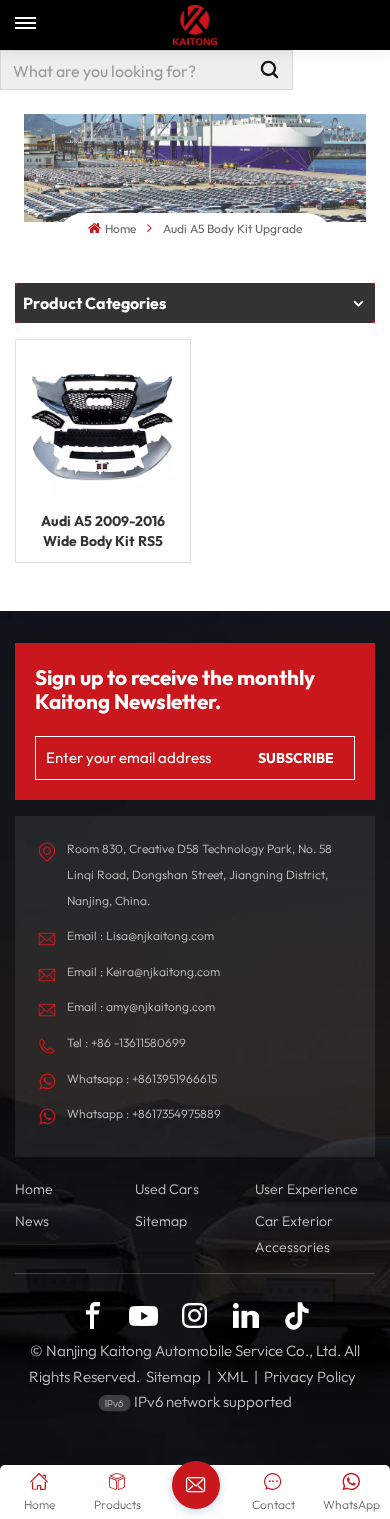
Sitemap (161, 1221)
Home (120, 228)
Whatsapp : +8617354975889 (144, 1113)
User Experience (306, 1189)
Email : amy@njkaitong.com (141, 1006)
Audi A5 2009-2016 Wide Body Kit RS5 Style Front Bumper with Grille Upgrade (103, 531)
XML (232, 1376)
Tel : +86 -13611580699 (126, 1042)
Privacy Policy (310, 1376)
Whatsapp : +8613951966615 (142, 1078)
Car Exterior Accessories (294, 1234)
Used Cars (167, 1189)
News (32, 1221)
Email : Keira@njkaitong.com (143, 971)
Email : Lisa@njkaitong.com (140, 935)
